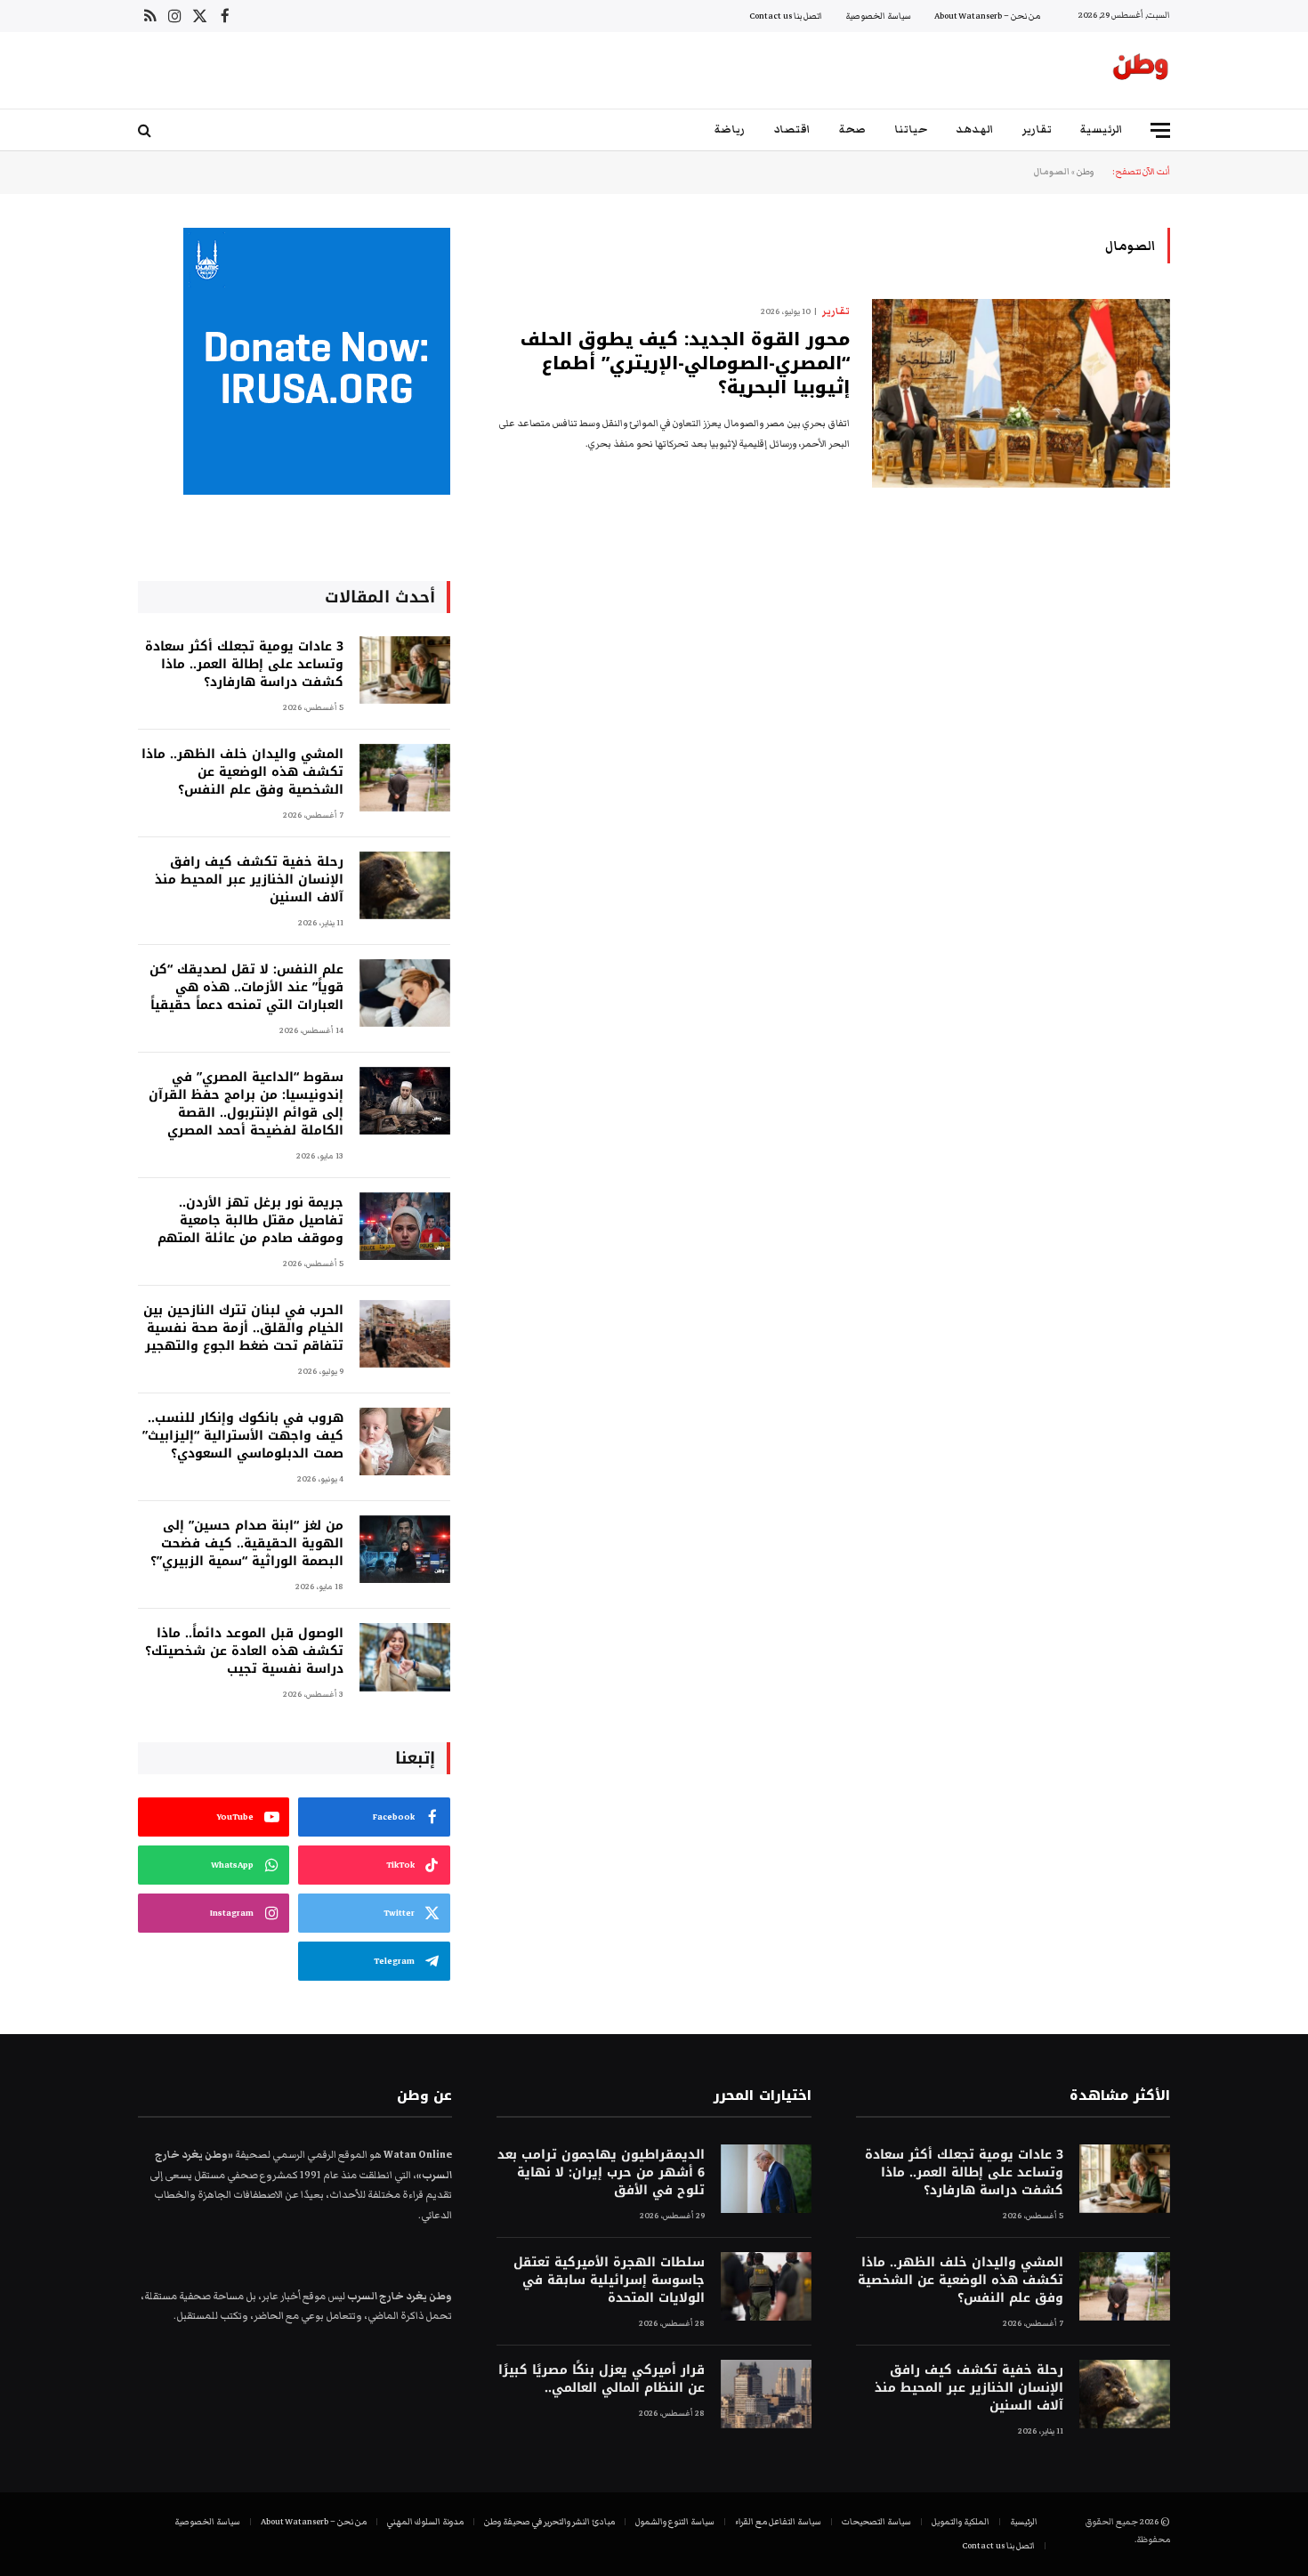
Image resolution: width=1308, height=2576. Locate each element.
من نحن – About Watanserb (987, 16)
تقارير (1037, 129)
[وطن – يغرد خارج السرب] (1141, 70)
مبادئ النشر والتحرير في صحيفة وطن (549, 2522)
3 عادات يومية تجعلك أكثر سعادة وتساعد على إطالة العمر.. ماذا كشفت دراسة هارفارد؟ (244, 665)
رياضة (730, 129)
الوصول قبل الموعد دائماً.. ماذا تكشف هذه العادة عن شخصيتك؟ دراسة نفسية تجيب (244, 1651)
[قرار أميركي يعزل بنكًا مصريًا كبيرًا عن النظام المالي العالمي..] (766, 2394)
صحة (852, 129)
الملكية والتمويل (961, 2522)
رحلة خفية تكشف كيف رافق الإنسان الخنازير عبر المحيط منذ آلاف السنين (249, 880)
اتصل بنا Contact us (786, 16)
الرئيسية (1102, 129)
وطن (1085, 172)
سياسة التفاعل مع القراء (778, 2522)
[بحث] (146, 130)
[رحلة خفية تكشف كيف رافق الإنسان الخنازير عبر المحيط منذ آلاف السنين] (405, 886)
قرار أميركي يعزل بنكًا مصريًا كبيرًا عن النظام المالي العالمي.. (601, 2379)
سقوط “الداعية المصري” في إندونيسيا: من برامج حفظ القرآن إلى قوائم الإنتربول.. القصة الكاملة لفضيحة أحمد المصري (246, 1104)
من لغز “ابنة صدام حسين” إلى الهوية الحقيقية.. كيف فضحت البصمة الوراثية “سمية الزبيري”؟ (247, 1544)
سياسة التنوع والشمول (675, 2522)
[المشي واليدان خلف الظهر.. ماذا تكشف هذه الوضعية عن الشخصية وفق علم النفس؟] (405, 778)
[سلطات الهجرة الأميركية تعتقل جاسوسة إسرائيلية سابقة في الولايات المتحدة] (766, 2286)
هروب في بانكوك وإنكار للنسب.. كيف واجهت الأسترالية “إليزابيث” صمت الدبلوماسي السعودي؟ (243, 1436)
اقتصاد (792, 129)
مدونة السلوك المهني (425, 2522)
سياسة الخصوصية (878, 16)
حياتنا (911, 129)
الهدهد (975, 129)
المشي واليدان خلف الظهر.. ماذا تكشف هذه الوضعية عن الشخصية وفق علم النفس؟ (242, 772)
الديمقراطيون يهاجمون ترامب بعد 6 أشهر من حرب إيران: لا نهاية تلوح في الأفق (601, 2173)
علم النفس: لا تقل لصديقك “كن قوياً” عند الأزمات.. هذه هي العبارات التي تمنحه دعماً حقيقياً (246, 988)
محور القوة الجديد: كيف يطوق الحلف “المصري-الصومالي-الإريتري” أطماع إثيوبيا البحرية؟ (685, 364)
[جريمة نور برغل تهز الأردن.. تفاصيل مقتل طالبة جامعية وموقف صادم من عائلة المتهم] (405, 1227)
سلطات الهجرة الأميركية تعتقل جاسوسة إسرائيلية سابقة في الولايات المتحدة (609, 2281)
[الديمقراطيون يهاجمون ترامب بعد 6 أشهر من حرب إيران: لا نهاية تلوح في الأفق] (766, 2179)
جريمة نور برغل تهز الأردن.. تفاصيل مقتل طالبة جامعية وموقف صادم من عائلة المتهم (250, 1221)
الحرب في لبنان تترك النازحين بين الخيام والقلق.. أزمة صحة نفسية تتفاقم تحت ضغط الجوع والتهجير (243, 1328)
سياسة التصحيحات (876, 2522)
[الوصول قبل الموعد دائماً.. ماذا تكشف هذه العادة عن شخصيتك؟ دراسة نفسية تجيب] (405, 1657)
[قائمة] (1160, 130)
